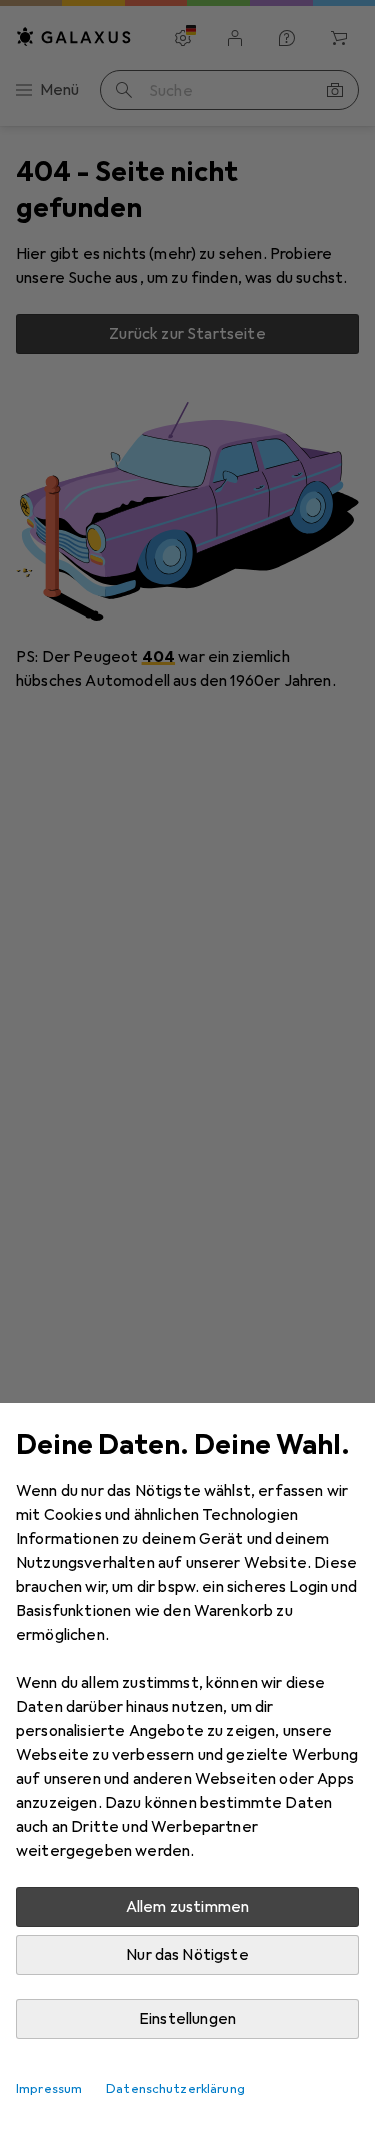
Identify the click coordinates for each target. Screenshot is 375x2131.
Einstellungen (187, 2019)
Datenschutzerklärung (175, 2089)
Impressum (49, 2089)
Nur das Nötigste (187, 1955)
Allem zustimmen (187, 1907)
